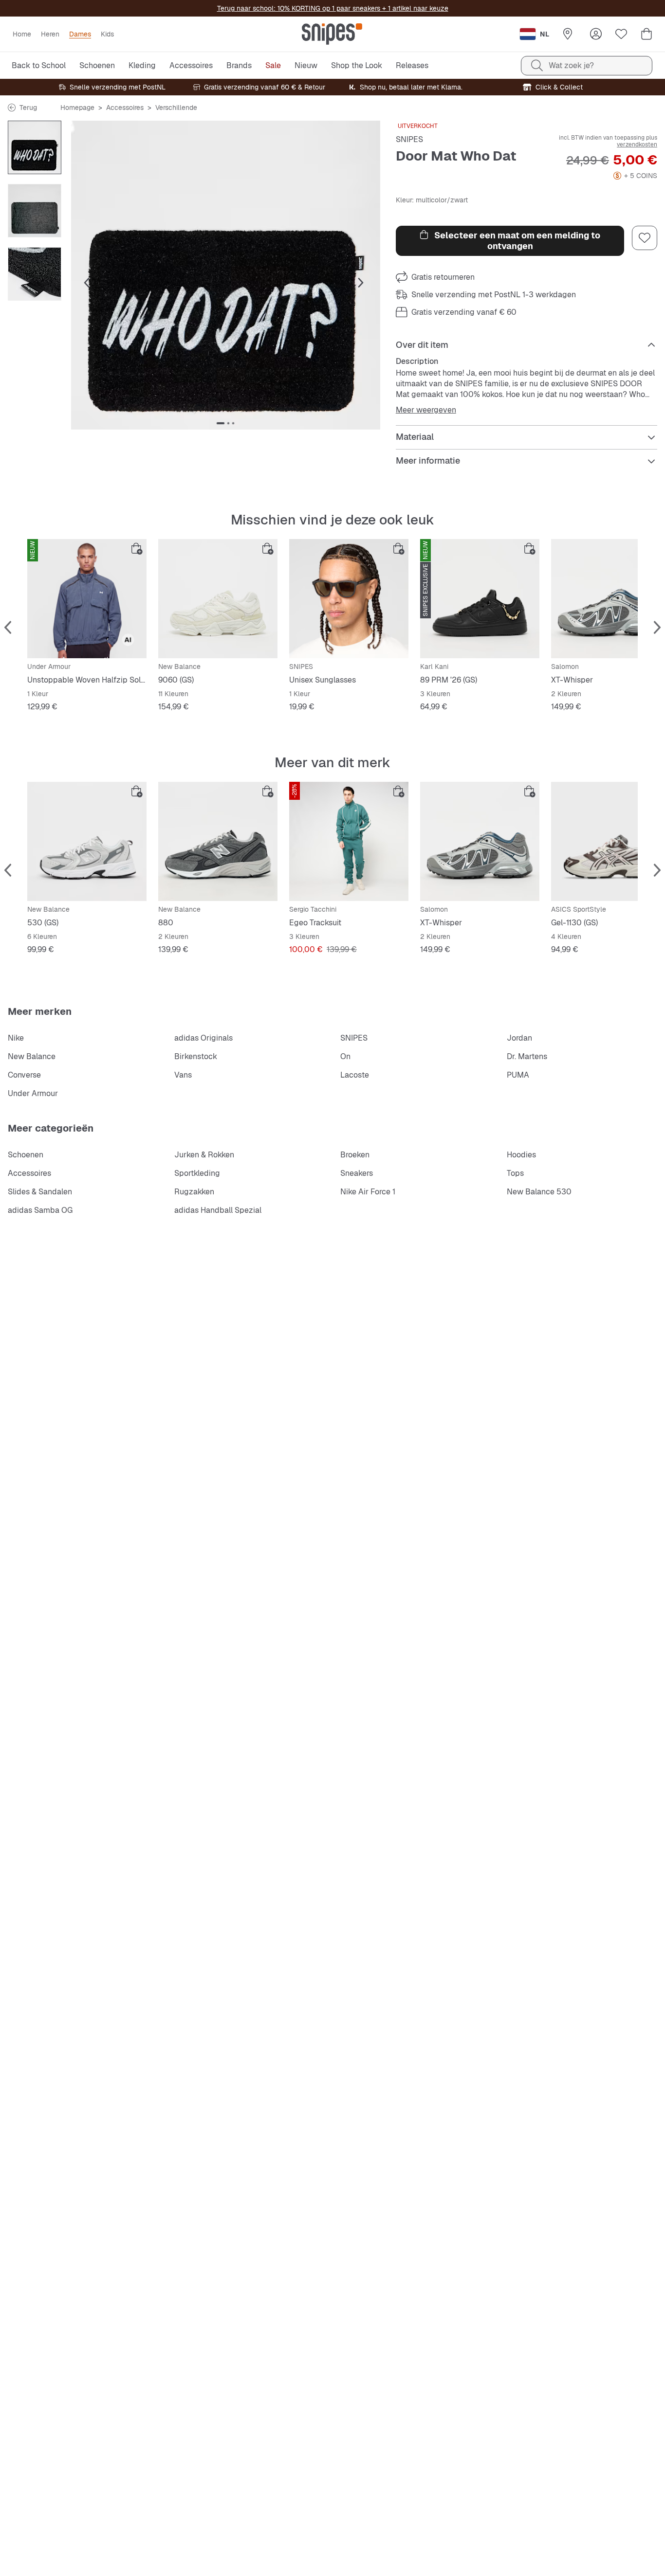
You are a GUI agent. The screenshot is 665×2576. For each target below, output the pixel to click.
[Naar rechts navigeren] (361, 283)
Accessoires (125, 108)
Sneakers (357, 1173)
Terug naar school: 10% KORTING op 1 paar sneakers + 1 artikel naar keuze (333, 8)
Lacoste (355, 1075)
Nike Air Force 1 (368, 1192)
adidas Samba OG (40, 1210)
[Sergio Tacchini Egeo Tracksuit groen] (349, 841)
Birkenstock (196, 1056)
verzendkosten (637, 144)
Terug (28, 108)
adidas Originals (203, 1038)
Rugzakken (194, 1192)
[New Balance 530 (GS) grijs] (87, 841)
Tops (515, 1173)
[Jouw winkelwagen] (647, 34)
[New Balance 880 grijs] (218, 841)
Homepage (77, 108)
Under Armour (33, 1093)
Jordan (519, 1038)
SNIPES (409, 139)
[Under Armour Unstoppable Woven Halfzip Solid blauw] (87, 599)
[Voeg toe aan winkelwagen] (137, 549)
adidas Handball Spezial (218, 1210)
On (345, 1056)
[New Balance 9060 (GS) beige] (218, 599)
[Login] (596, 34)
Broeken (355, 1155)
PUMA (518, 1075)
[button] (226, 275)
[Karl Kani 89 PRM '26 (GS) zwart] (480, 599)
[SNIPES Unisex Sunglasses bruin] (349, 599)
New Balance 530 (539, 1192)
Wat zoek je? (571, 65)
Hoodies (521, 1155)
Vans (183, 1075)
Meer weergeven (426, 410)
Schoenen (26, 1155)
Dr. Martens (527, 1056)
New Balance (32, 1056)
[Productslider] (35, 147)
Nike (16, 1038)
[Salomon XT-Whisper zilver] (480, 841)
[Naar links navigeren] (87, 283)
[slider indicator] (221, 423)
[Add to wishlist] (645, 238)
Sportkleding (197, 1173)
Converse (24, 1075)
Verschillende (176, 108)
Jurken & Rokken (204, 1155)
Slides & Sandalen (40, 1192)
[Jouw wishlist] (621, 34)
